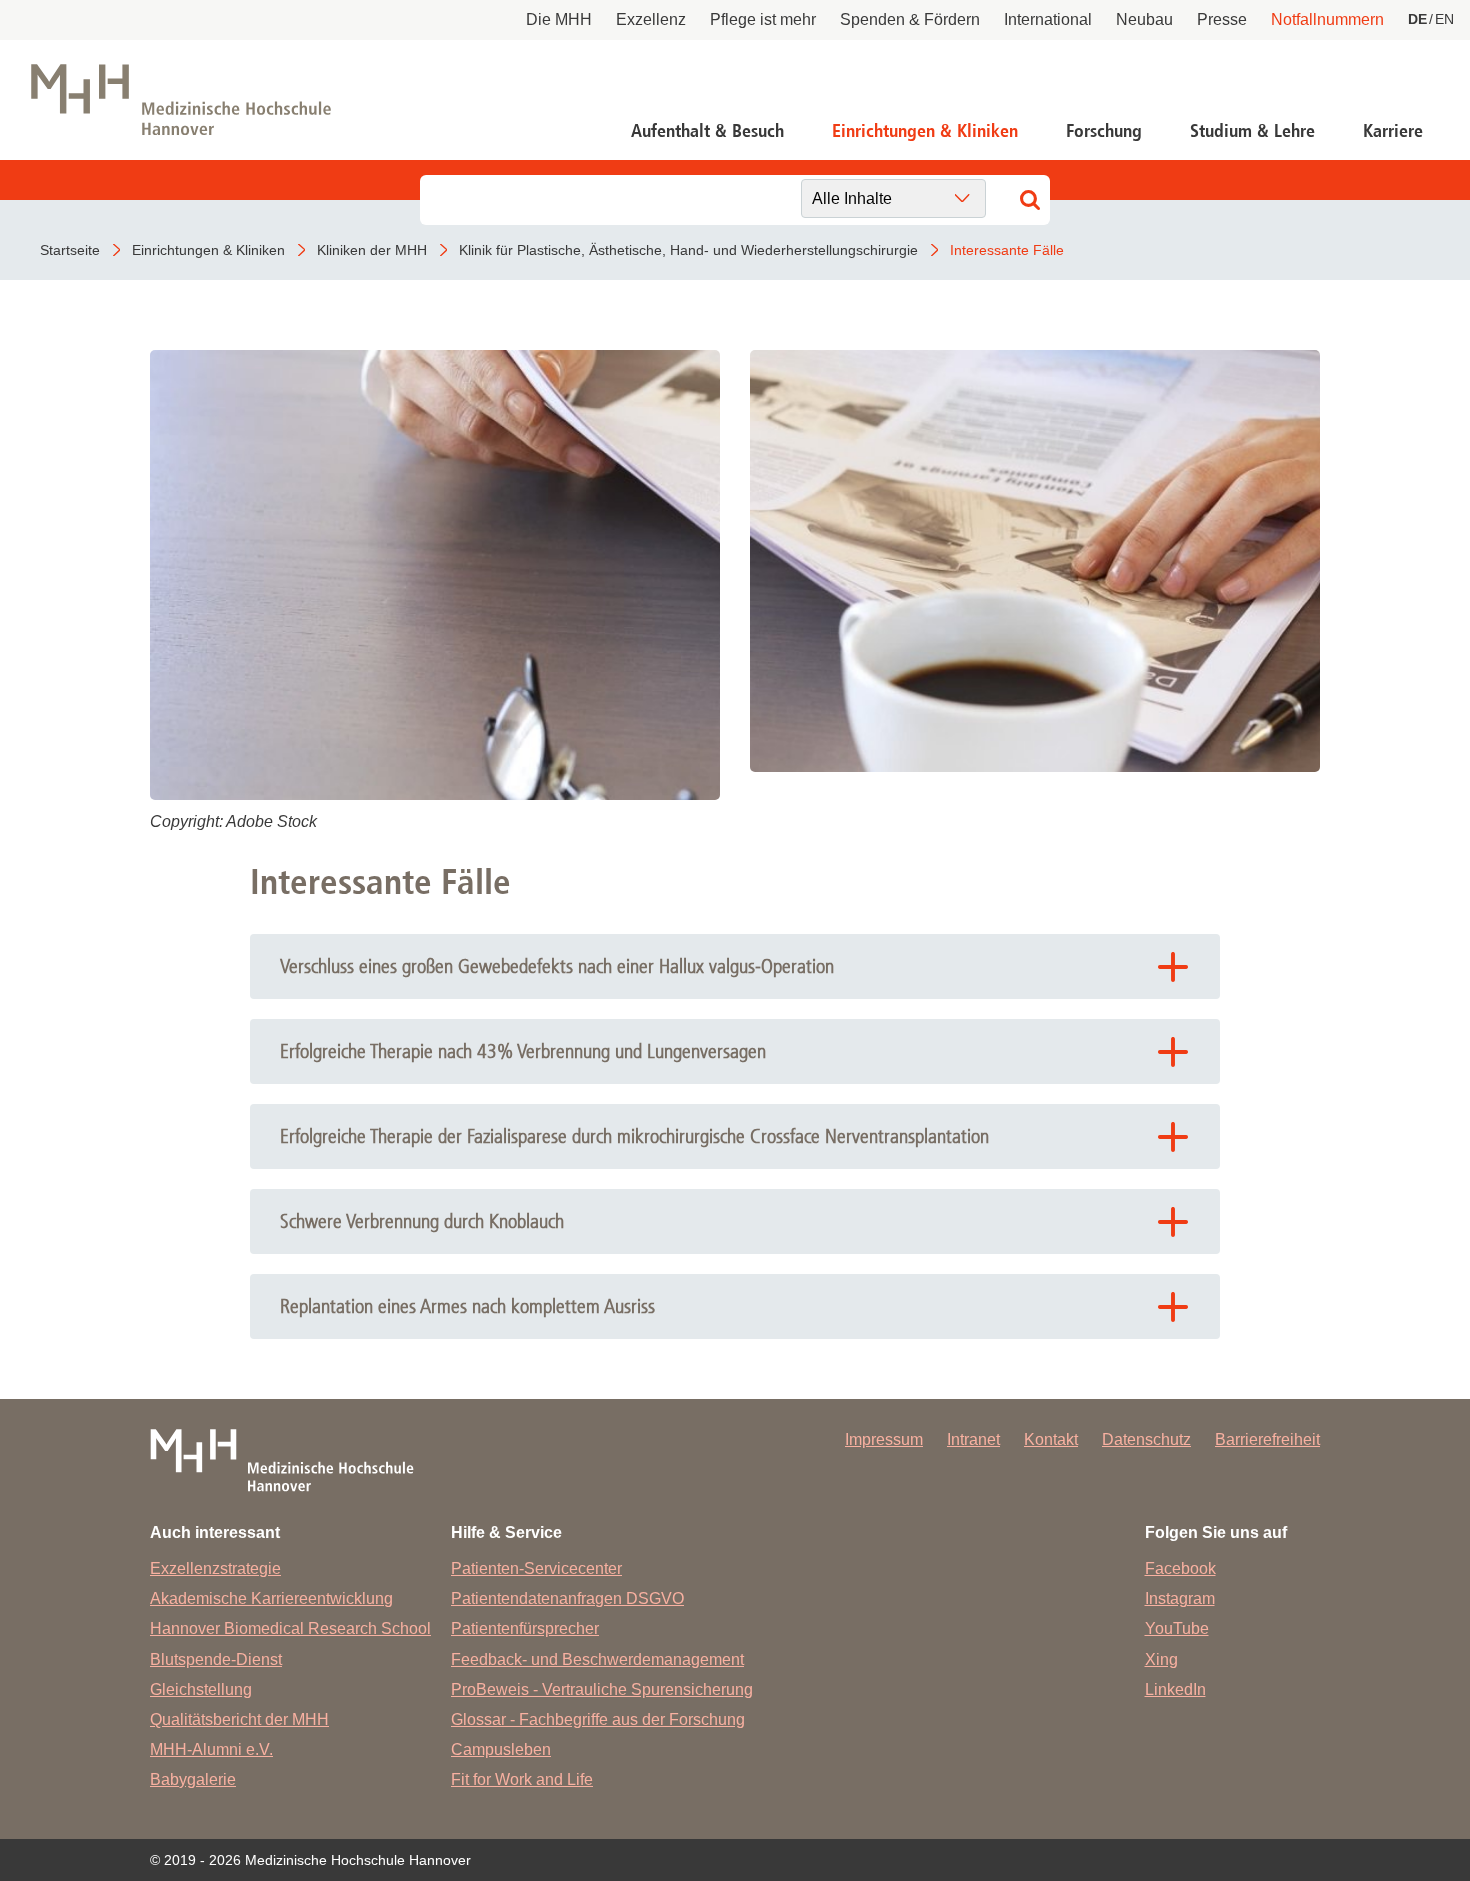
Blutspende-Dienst (216, 1659)
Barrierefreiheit (1267, 1439)
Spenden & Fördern (910, 19)
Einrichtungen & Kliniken (925, 131)
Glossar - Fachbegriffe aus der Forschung (598, 1719)
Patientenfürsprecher (525, 1628)
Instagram (1180, 1598)
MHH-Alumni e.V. (211, 1749)
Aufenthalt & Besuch (707, 131)
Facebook (1180, 1568)
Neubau (1144, 19)
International (1048, 19)
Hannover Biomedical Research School (290, 1628)
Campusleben (501, 1749)
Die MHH (559, 19)
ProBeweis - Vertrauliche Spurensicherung (602, 1689)
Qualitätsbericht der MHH (239, 1719)
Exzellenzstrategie (215, 1568)
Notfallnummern (1327, 19)
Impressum (884, 1439)
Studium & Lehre (1252, 131)
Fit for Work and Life (522, 1779)
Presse (1222, 19)
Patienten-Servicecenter (536, 1568)
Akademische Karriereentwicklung (271, 1598)
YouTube (1177, 1628)
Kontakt (1051, 1439)
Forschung (1104, 131)
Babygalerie (193, 1779)
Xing (1161, 1659)
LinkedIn (1175, 1689)
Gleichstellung (201, 1689)
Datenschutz (1146, 1439)
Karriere (1393, 131)
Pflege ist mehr (763, 19)
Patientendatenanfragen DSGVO (567, 1598)
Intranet (973, 1439)
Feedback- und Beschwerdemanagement (597, 1659)
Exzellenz (651, 19)
